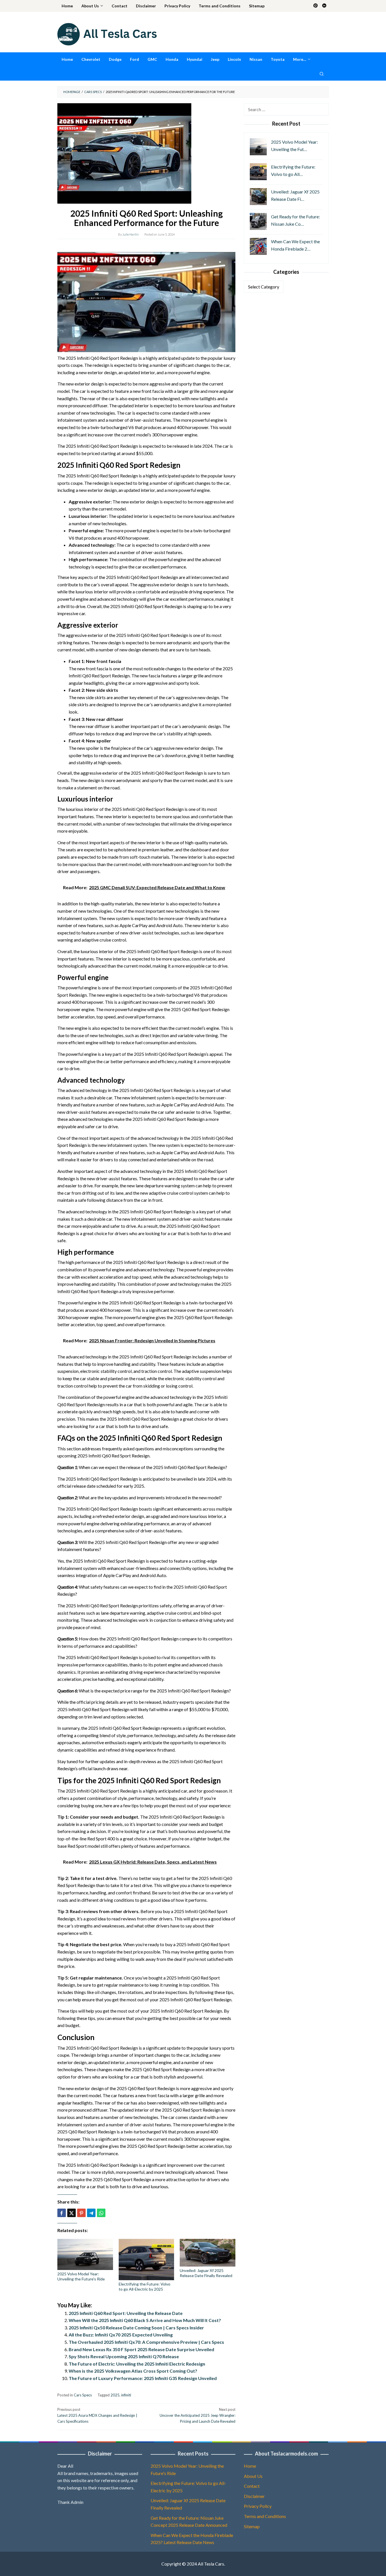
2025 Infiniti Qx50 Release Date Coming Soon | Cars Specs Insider (136, 2328)
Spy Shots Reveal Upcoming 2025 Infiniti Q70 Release (124, 2356)
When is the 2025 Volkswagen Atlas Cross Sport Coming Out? (133, 2371)
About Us (253, 2476)
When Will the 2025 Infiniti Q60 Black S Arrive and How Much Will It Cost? (145, 2320)
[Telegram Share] (91, 2213)
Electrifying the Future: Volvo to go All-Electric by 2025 (145, 2287)
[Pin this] (81, 2213)
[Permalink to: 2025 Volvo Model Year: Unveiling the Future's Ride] (85, 2254)
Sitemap (252, 2526)
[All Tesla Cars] (107, 34)
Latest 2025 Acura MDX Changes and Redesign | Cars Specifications (97, 2415)
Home (250, 2466)
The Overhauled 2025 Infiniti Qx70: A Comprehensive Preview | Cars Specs (146, 2342)
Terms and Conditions (265, 2516)
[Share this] (62, 2213)
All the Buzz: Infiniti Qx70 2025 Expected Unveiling (121, 2335)
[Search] (322, 74)
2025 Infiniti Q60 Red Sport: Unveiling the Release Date (126, 2313)
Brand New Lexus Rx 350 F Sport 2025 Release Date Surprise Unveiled (141, 2349)
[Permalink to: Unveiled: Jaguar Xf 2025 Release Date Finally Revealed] (208, 2253)
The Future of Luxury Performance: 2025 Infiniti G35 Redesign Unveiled (143, 2378)
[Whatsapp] (101, 2213)
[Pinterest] (315, 6)
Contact (252, 2486)
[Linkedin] (324, 6)
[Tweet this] (71, 2213)
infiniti (126, 2395)
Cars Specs (83, 2395)
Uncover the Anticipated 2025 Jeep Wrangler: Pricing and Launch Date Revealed (198, 2415)
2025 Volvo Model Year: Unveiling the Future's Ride (81, 2276)
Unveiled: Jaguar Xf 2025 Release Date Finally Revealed (206, 2273)
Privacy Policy (258, 2506)
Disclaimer (254, 2496)
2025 (115, 2395)
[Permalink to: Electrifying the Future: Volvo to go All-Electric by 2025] (147, 2260)
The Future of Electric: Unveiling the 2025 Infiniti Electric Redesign (137, 2364)
